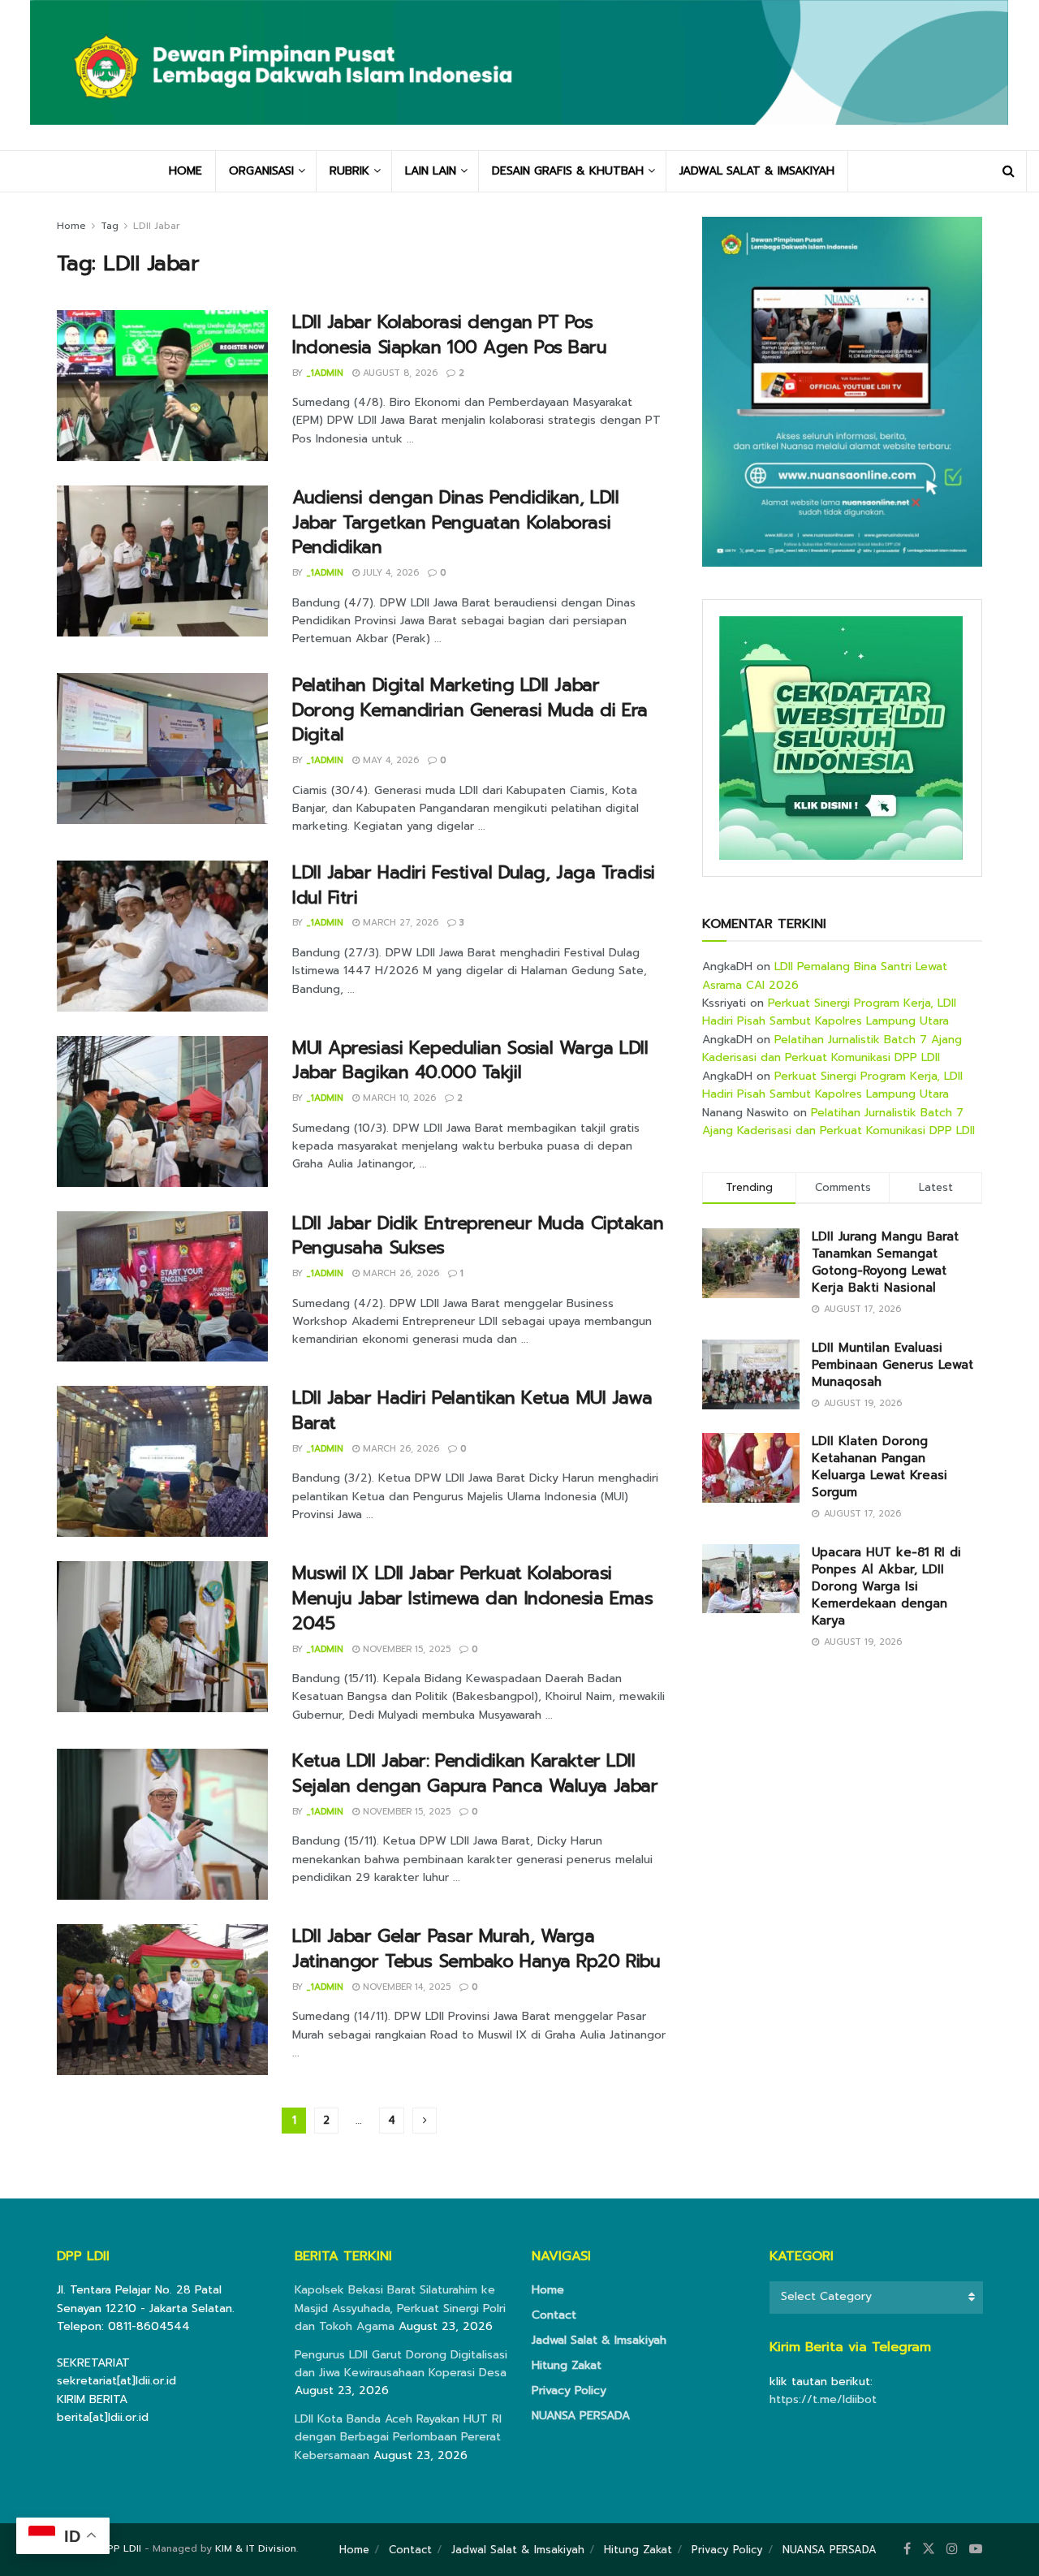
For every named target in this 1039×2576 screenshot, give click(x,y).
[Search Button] (1009, 171)
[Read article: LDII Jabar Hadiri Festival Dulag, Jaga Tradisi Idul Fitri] (162, 936)
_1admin (325, 373)
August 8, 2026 (399, 373)
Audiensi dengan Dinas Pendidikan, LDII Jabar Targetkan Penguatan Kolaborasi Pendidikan (455, 522)
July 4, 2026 (389, 573)
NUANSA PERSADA (581, 2416)
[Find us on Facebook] (907, 2549)
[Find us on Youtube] (976, 2549)
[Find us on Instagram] (952, 2549)
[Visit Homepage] (519, 75)
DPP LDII (121, 2548)
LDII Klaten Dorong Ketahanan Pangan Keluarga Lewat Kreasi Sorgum (879, 1467)
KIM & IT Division (256, 2548)
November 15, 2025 (405, 1649)
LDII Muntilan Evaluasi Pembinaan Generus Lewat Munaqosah (892, 1365)
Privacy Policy (569, 2390)
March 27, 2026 (399, 923)
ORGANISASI (261, 171)
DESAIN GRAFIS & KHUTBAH (568, 171)
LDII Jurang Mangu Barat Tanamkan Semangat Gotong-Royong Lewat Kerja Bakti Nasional (885, 1262)
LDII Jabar (157, 226)
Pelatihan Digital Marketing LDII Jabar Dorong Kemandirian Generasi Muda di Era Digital (470, 710)
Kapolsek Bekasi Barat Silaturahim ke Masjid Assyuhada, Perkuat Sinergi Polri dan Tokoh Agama (400, 2308)
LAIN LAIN (431, 171)
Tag (110, 226)
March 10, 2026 (398, 1098)
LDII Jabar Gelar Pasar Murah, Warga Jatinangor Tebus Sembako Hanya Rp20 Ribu (476, 1948)
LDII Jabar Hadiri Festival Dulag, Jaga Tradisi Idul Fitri (474, 885)
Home (71, 226)
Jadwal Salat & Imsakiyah (599, 2340)
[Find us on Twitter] (929, 2549)
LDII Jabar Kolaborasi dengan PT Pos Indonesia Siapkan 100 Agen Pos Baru (450, 334)
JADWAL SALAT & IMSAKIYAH (757, 171)
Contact (554, 2315)
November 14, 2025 (405, 1987)
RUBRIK (349, 171)
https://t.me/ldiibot (823, 2399)
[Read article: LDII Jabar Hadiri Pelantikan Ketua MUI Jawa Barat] (162, 1461)
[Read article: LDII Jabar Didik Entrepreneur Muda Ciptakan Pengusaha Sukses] (162, 1287)
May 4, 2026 (389, 760)
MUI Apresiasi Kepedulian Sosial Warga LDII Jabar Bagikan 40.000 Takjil (470, 1060)
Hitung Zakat (567, 2365)
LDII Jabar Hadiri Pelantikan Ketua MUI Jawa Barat (472, 1410)
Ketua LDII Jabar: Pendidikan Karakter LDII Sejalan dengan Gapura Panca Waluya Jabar (475, 1773)
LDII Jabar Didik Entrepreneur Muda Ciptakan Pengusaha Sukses (478, 1236)
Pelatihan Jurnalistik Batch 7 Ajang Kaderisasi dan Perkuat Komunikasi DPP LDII (832, 1049)
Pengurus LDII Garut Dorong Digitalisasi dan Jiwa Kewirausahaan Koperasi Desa (401, 2364)
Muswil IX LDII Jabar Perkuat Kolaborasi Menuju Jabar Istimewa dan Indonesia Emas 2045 (472, 1598)
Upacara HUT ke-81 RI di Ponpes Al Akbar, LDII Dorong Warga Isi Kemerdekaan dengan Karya (886, 1586)
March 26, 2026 (399, 1273)
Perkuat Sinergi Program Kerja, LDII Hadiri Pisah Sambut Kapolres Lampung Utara (829, 1012)
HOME (185, 171)
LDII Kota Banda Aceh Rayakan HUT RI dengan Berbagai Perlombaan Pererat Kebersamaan (398, 2437)
